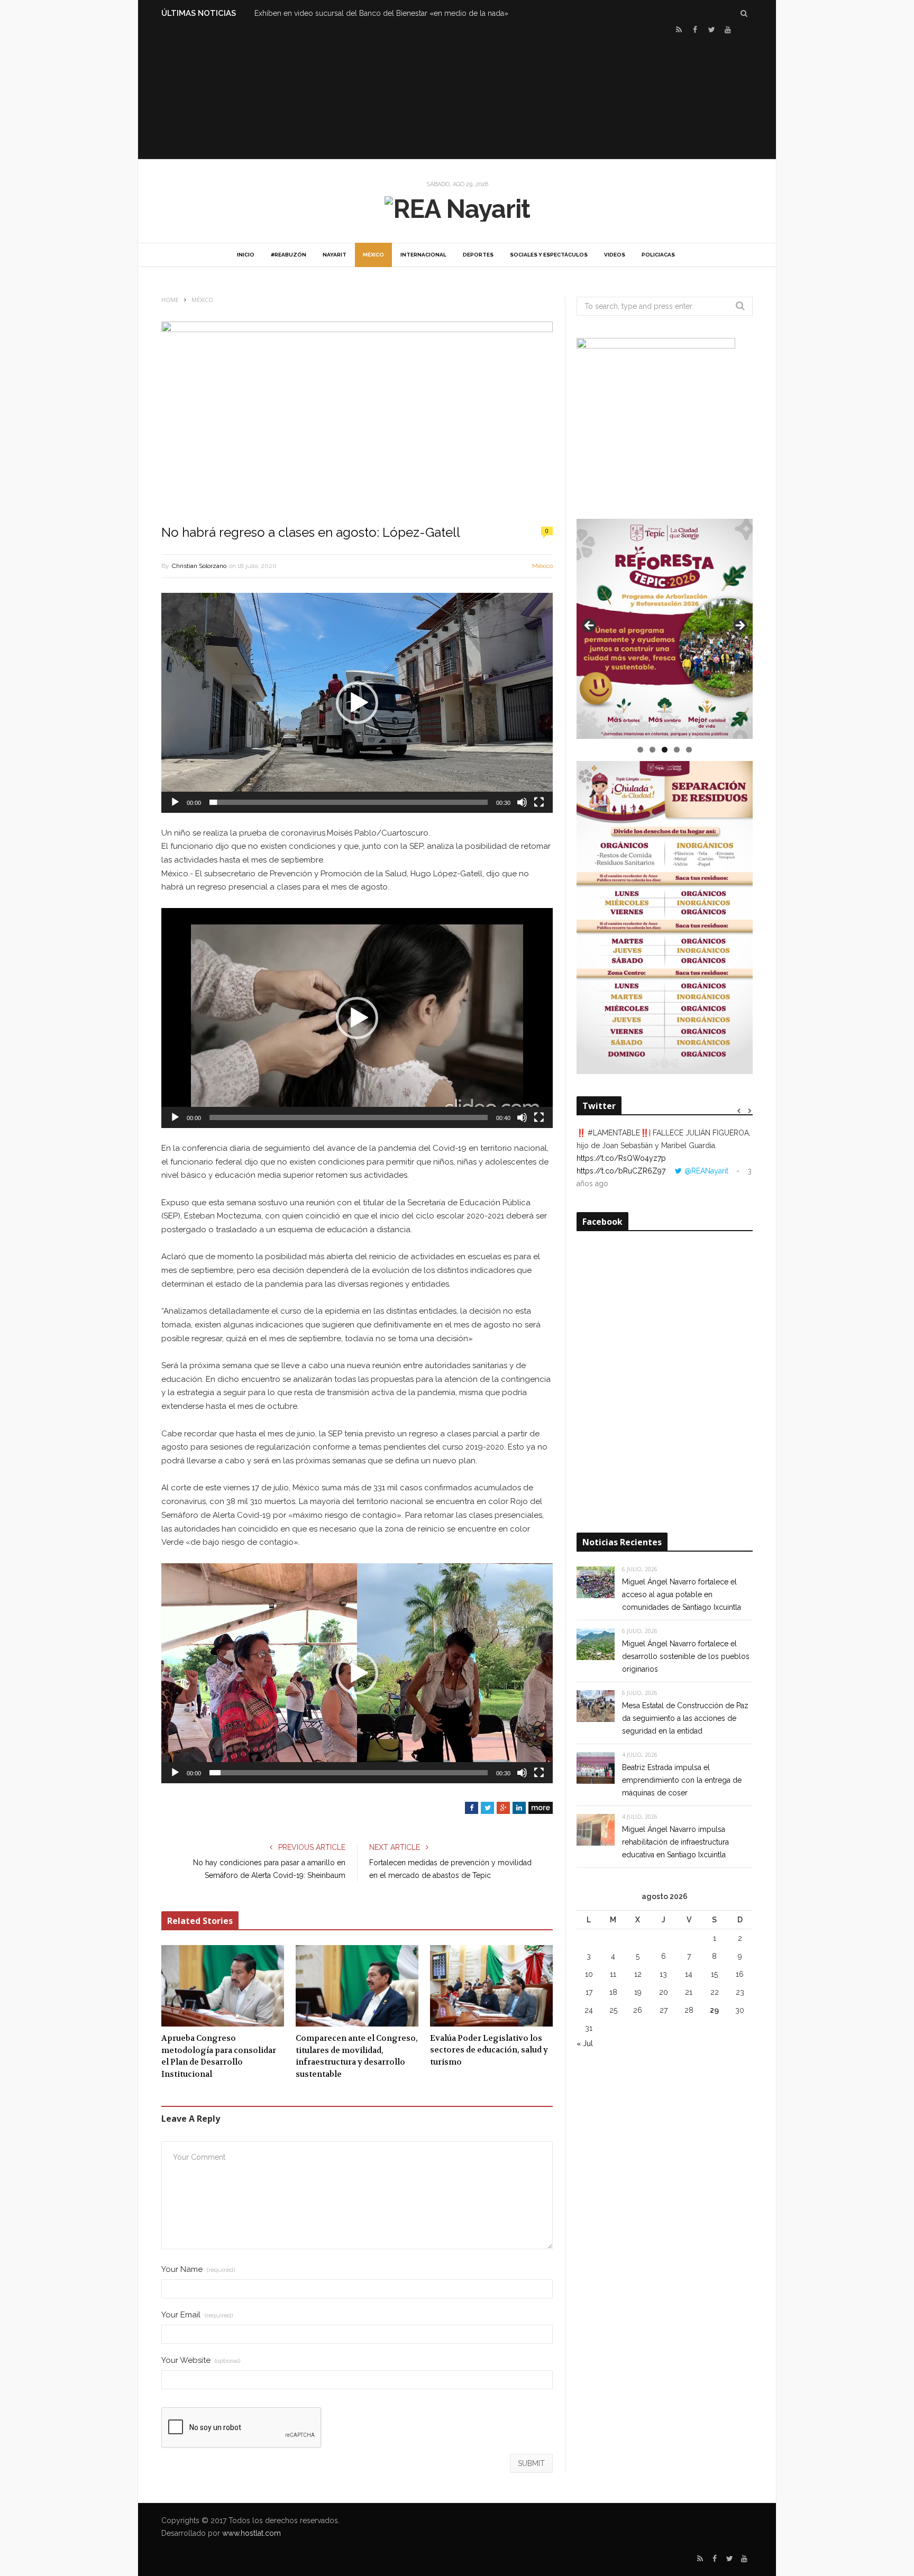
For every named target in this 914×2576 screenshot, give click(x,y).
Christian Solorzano (199, 566)
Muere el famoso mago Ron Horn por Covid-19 (336, 13)
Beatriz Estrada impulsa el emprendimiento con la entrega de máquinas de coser (682, 1780)
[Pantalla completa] (539, 802)
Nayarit (335, 255)
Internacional (423, 255)
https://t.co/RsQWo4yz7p (621, 1158)
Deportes (478, 255)
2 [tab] (652, 750)
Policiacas (658, 255)
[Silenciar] (522, 802)
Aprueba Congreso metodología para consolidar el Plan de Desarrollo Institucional (219, 2056)
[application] (357, 703)
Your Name (198, 2270)
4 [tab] (677, 750)
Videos (615, 255)
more (541, 1808)
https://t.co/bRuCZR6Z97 (621, 1171)
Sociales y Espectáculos (549, 255)
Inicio (246, 255)
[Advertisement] (457, 96)
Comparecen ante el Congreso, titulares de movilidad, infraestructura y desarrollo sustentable (357, 2056)
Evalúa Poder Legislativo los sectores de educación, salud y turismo (489, 2050)
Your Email (197, 2315)
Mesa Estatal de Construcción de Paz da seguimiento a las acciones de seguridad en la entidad (685, 1718)
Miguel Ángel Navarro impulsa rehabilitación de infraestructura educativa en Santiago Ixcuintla (675, 1842)
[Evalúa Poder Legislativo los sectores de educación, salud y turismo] (491, 1986)
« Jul (585, 2043)
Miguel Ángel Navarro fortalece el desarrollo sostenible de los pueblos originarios (686, 1656)
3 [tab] (665, 750)
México (373, 255)
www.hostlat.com (252, 2533)
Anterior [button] (590, 626)
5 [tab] (689, 750)
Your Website (201, 2360)
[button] (357, 703)
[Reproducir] (175, 802)
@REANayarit (706, 1171)
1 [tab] (640, 750)
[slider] (349, 802)
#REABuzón (289, 255)
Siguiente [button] (739, 626)
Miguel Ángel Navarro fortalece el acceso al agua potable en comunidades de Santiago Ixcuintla (682, 1594)
